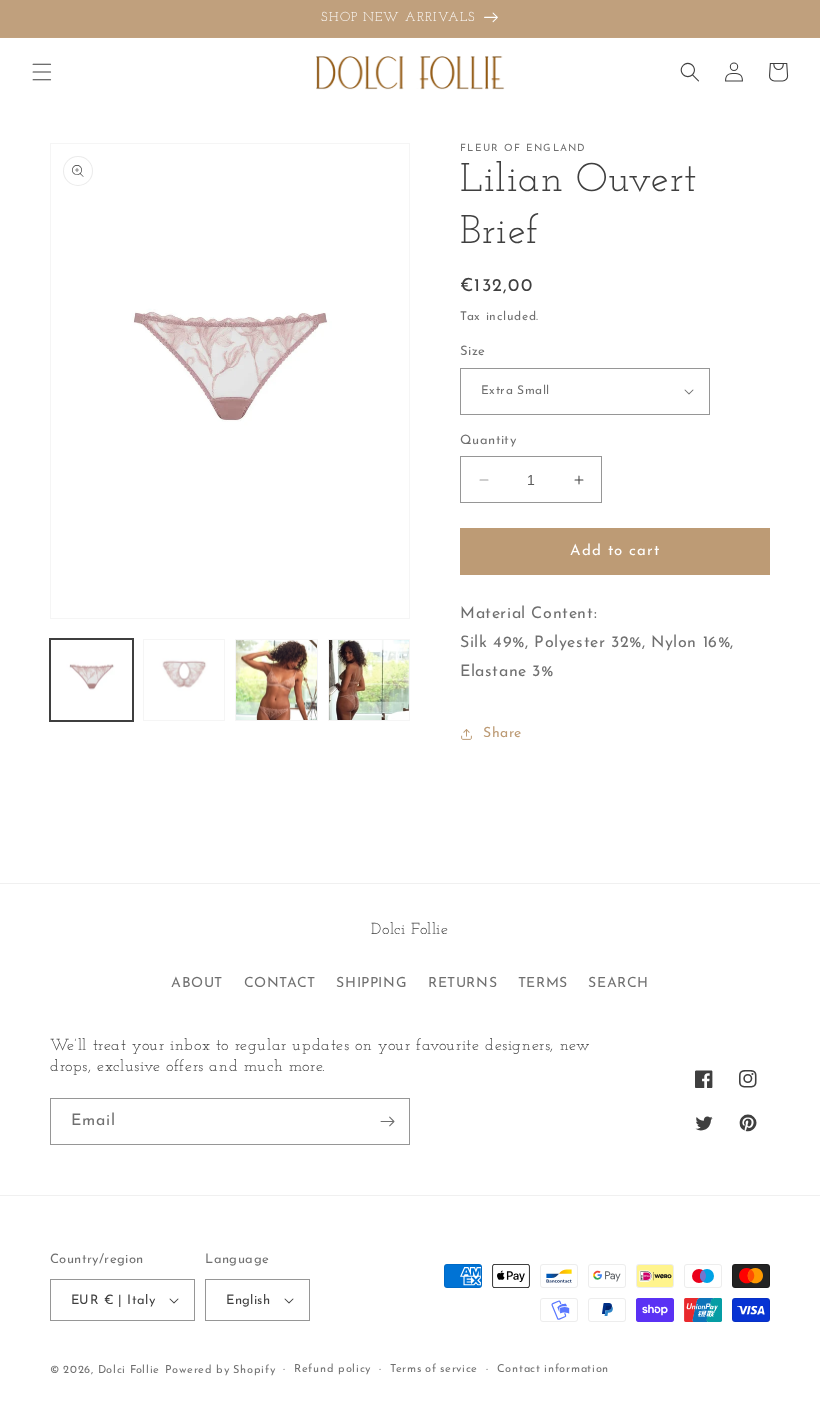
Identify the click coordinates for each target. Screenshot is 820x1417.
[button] (42, 72)
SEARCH (618, 983)
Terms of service (434, 1369)
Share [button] (502, 733)
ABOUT (197, 983)
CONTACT (280, 983)
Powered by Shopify (220, 1370)
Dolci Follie (129, 1370)
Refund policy (332, 1369)
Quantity (488, 440)
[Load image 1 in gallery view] (91, 680)
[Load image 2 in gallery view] (184, 680)
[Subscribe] (387, 1121)
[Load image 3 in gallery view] (276, 680)
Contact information (553, 1369)
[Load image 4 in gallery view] (369, 680)
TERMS (543, 983)
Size (473, 351)
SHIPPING (371, 983)
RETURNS (462, 983)
